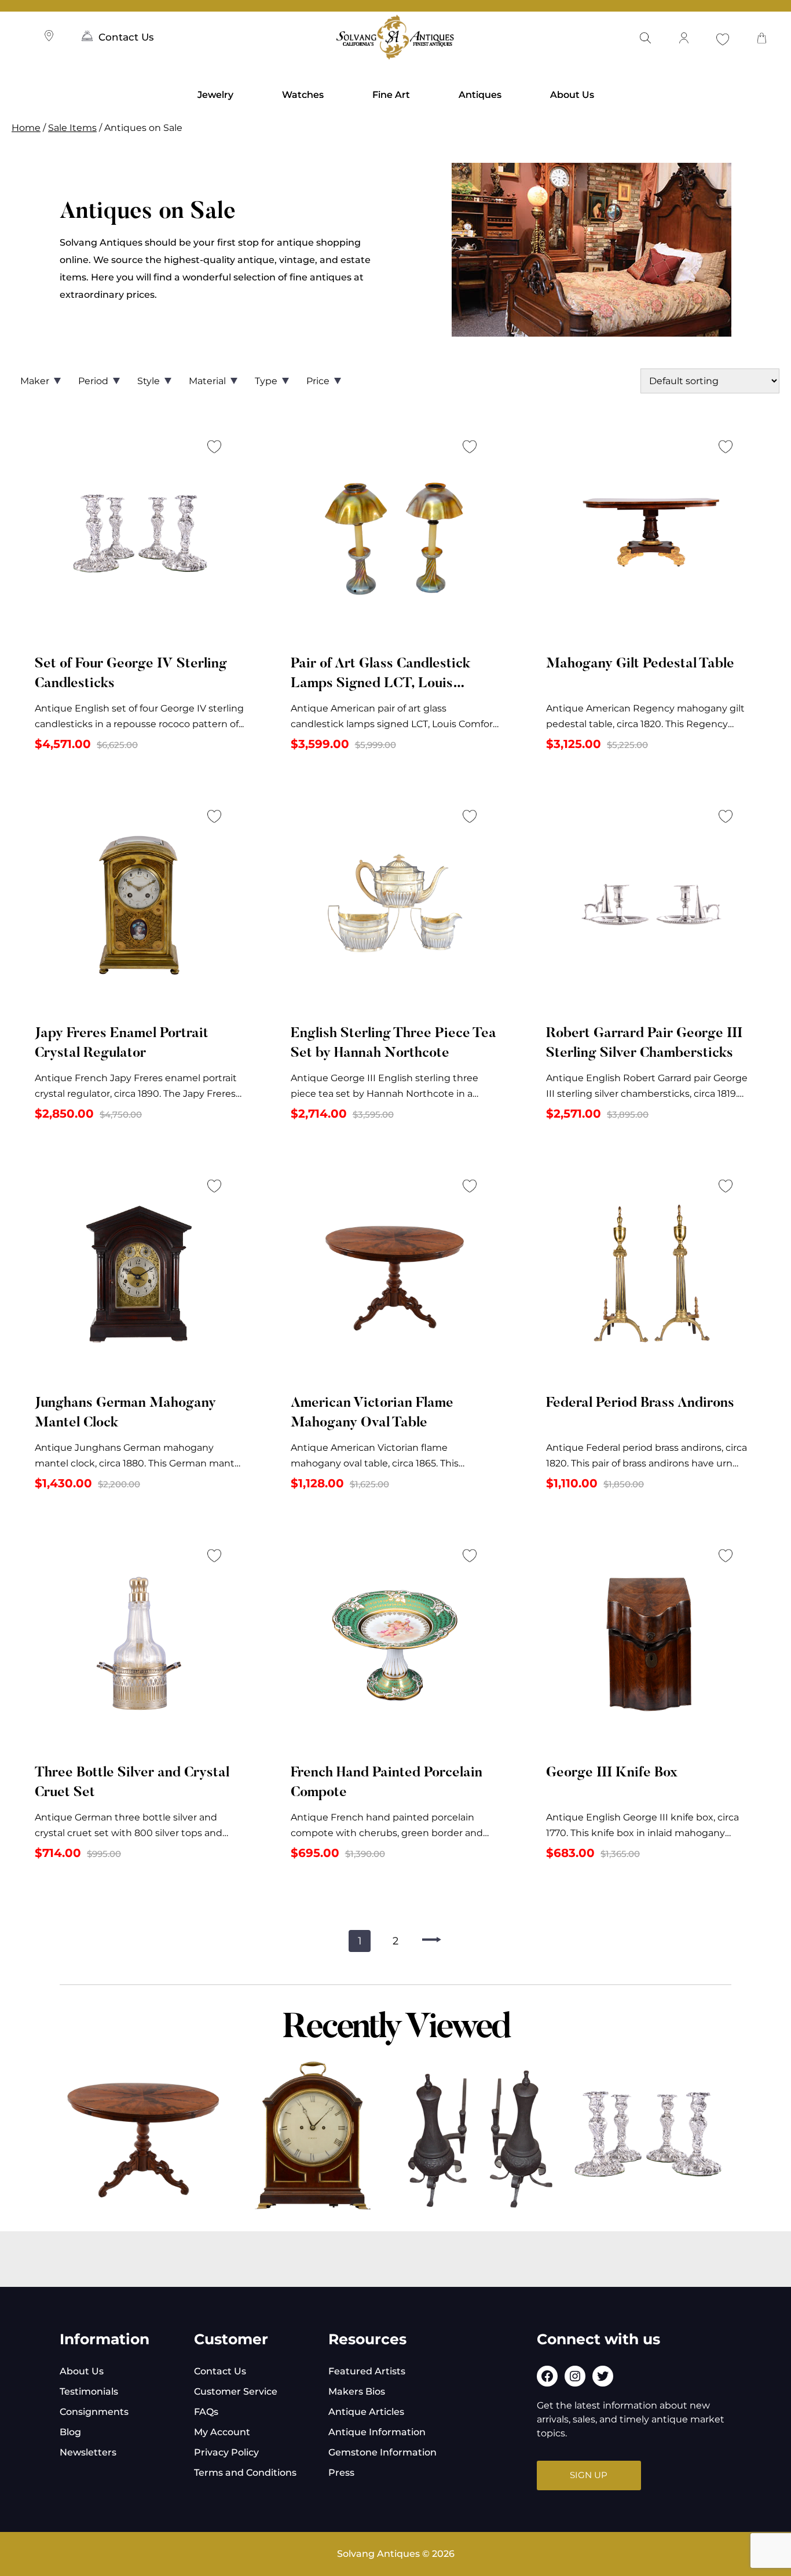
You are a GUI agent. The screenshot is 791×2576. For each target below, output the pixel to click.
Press (341, 2473)
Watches (303, 95)
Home (26, 128)
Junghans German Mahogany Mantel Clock (125, 1413)
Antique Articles (366, 2412)
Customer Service (236, 2391)
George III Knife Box (612, 1773)
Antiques (480, 95)
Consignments (94, 2412)
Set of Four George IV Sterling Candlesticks (131, 674)
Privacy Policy (226, 2452)
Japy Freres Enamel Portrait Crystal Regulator (122, 1043)
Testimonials (89, 2391)
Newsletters (88, 2452)
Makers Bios (357, 2391)
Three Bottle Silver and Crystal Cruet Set (132, 1783)
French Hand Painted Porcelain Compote (387, 1783)
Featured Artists (367, 2371)
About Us (572, 95)
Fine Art (391, 95)
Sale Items (72, 128)
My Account (222, 2432)
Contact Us (126, 37)
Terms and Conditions (245, 2473)
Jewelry (215, 95)
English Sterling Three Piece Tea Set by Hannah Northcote (393, 1043)
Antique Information (377, 2432)
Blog (70, 2432)
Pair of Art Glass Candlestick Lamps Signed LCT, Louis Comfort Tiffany (380, 676)
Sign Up (589, 2475)
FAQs (206, 2412)
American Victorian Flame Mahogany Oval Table (372, 1413)
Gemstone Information (382, 2452)
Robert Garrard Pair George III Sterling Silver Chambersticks (644, 1043)
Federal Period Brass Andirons (640, 1403)
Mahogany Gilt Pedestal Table (640, 664)
